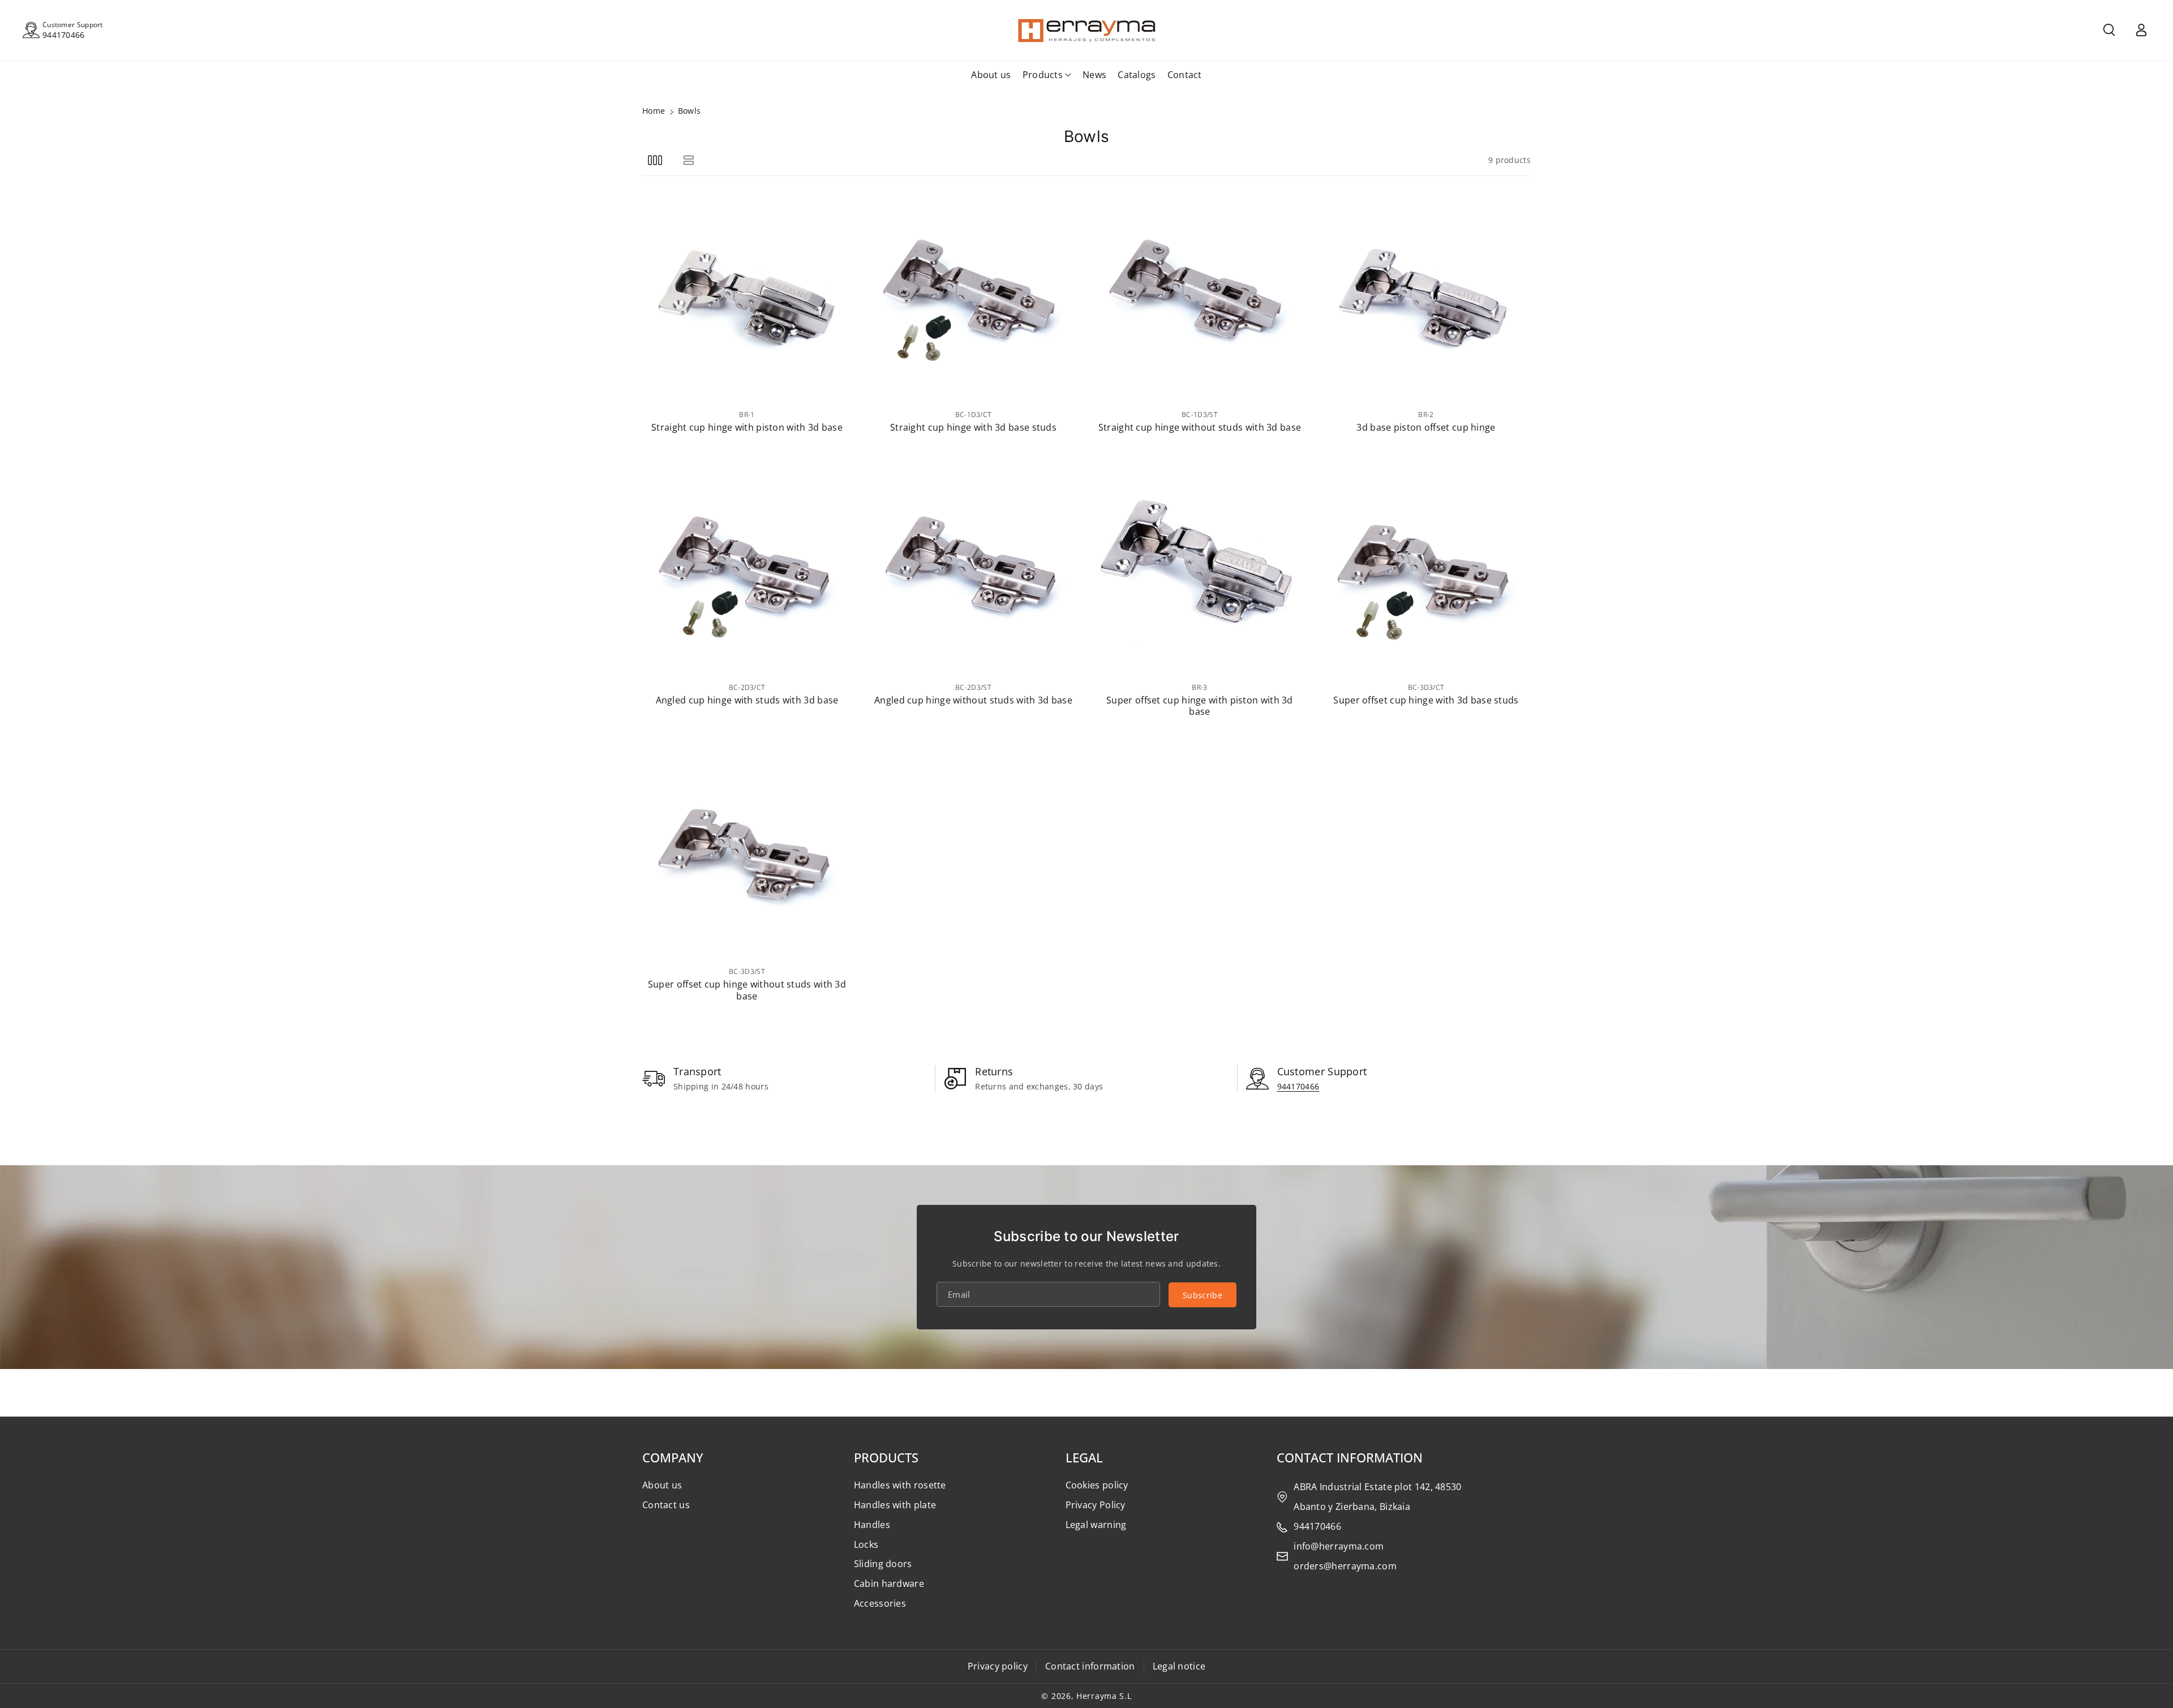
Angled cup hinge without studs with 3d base (973, 700)
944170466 (64, 35)
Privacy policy (998, 1666)
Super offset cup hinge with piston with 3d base (1200, 706)
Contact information (1090, 1666)
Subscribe (1203, 1295)
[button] (2109, 30)
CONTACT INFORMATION (1350, 1457)
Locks (866, 1544)
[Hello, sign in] (2141, 30)
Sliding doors (883, 1564)
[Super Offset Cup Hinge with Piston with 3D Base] (1200, 570)
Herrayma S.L (1104, 1696)
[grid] (655, 160)
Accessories (880, 1603)
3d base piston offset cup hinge (1426, 428)
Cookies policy (1097, 1485)
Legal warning (1096, 1525)
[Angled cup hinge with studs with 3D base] (747, 570)
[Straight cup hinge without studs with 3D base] (1200, 298)
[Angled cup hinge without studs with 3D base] (973, 570)
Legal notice (1179, 1666)
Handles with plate (895, 1505)
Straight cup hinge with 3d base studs (973, 428)
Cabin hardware (889, 1583)
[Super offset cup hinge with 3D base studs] (1426, 570)
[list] (688, 160)
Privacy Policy (1096, 1505)
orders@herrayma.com (1345, 1566)
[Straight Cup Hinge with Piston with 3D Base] (747, 298)
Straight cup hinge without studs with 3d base (1200, 428)
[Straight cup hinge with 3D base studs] (973, 298)
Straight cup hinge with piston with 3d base (747, 428)
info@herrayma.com (1339, 1546)
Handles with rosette (900, 1485)
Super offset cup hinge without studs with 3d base (747, 990)
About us (662, 1485)
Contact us (666, 1505)
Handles (872, 1525)
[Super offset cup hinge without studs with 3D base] (747, 855)
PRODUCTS (886, 1457)
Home (654, 111)
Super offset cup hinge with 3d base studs (1426, 700)
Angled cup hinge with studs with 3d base (747, 700)
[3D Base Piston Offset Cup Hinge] (1426, 298)
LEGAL (1084, 1457)
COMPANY (673, 1457)
